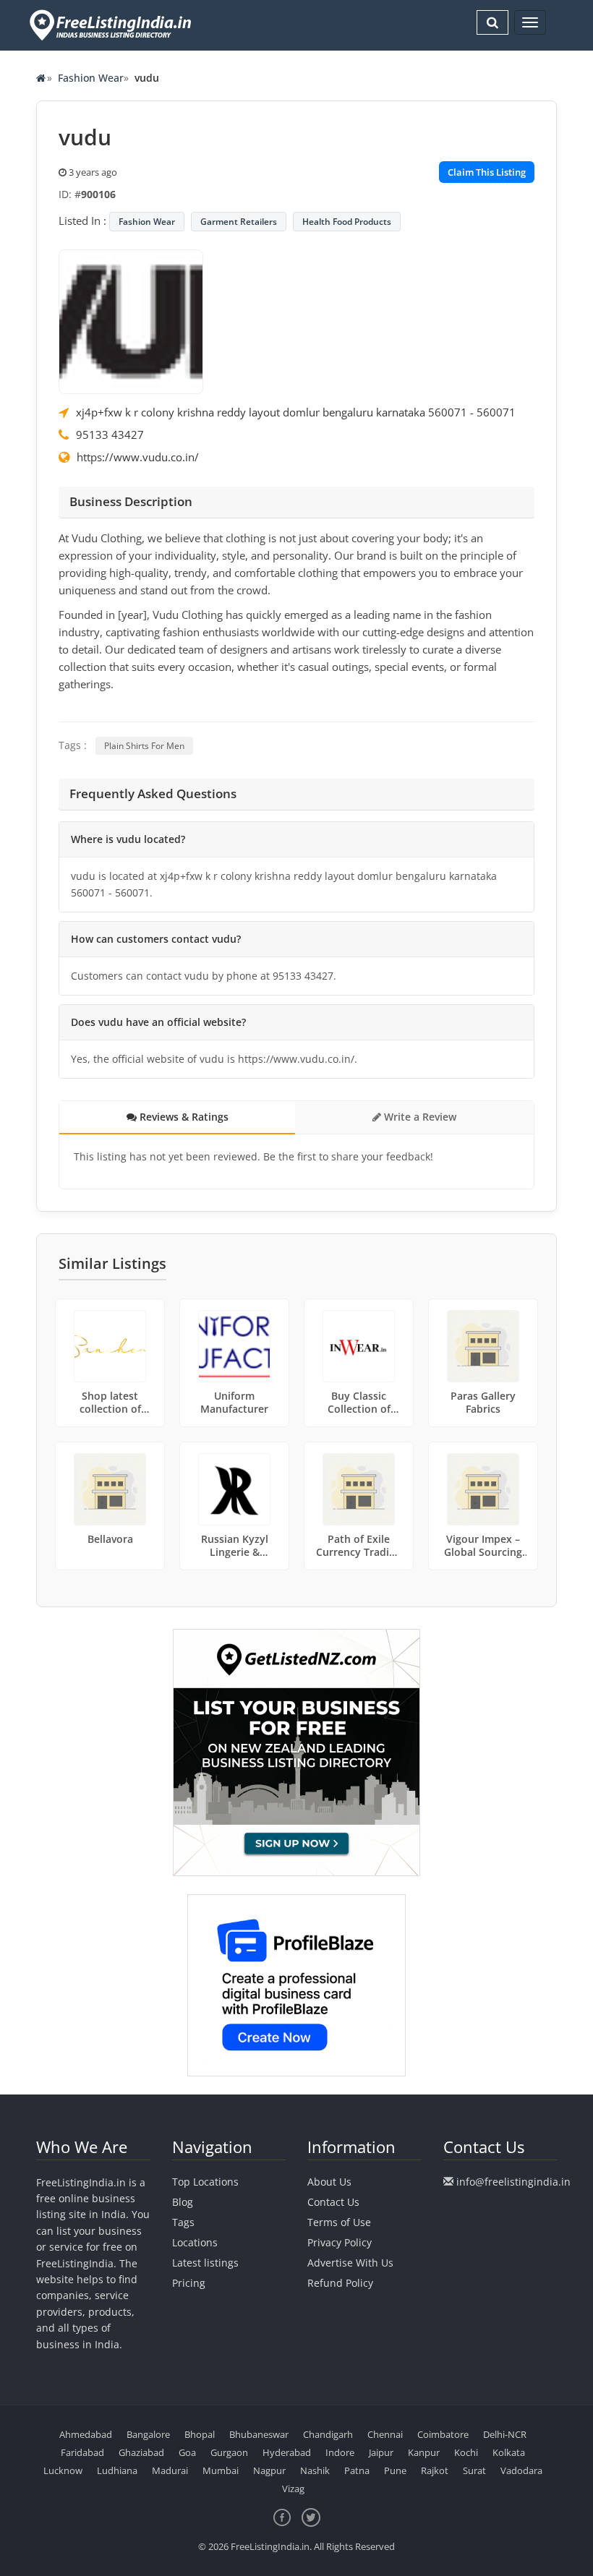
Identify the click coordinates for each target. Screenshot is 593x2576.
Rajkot (435, 2470)
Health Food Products (347, 222)
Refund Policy (340, 2283)
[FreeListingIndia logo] (112, 25)
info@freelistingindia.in (513, 2182)
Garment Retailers (239, 222)
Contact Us (333, 2202)
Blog (183, 2202)
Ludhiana (117, 2470)
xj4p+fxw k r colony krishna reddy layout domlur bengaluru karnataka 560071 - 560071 (296, 412)
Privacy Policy (340, 2242)
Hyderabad (287, 2452)
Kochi (466, 2452)
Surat (474, 2470)
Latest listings (205, 2263)
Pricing (189, 2283)
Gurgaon (229, 2452)
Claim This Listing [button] (487, 172)
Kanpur (424, 2452)
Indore (340, 2452)
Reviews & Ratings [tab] (183, 1117)
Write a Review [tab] (419, 1117)
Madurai (170, 2470)
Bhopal (200, 2434)
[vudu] (131, 320)
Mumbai (221, 2470)
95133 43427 (110, 435)
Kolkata (509, 2452)
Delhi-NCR (505, 2434)
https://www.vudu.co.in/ (138, 457)
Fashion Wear (91, 78)
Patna (357, 2470)
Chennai (385, 2434)
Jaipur (381, 2452)
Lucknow (63, 2470)
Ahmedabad (86, 2434)
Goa (187, 2452)
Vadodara (521, 2470)
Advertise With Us (350, 2263)
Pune (395, 2470)
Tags (183, 2222)
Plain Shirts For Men (144, 746)
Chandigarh (328, 2434)
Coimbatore (443, 2434)
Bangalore (148, 2434)
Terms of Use (339, 2222)
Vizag (293, 2489)
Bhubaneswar (259, 2434)
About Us (329, 2182)
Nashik (315, 2470)
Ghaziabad (141, 2452)
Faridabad (82, 2452)
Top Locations (205, 2182)
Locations (195, 2242)
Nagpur (269, 2470)
